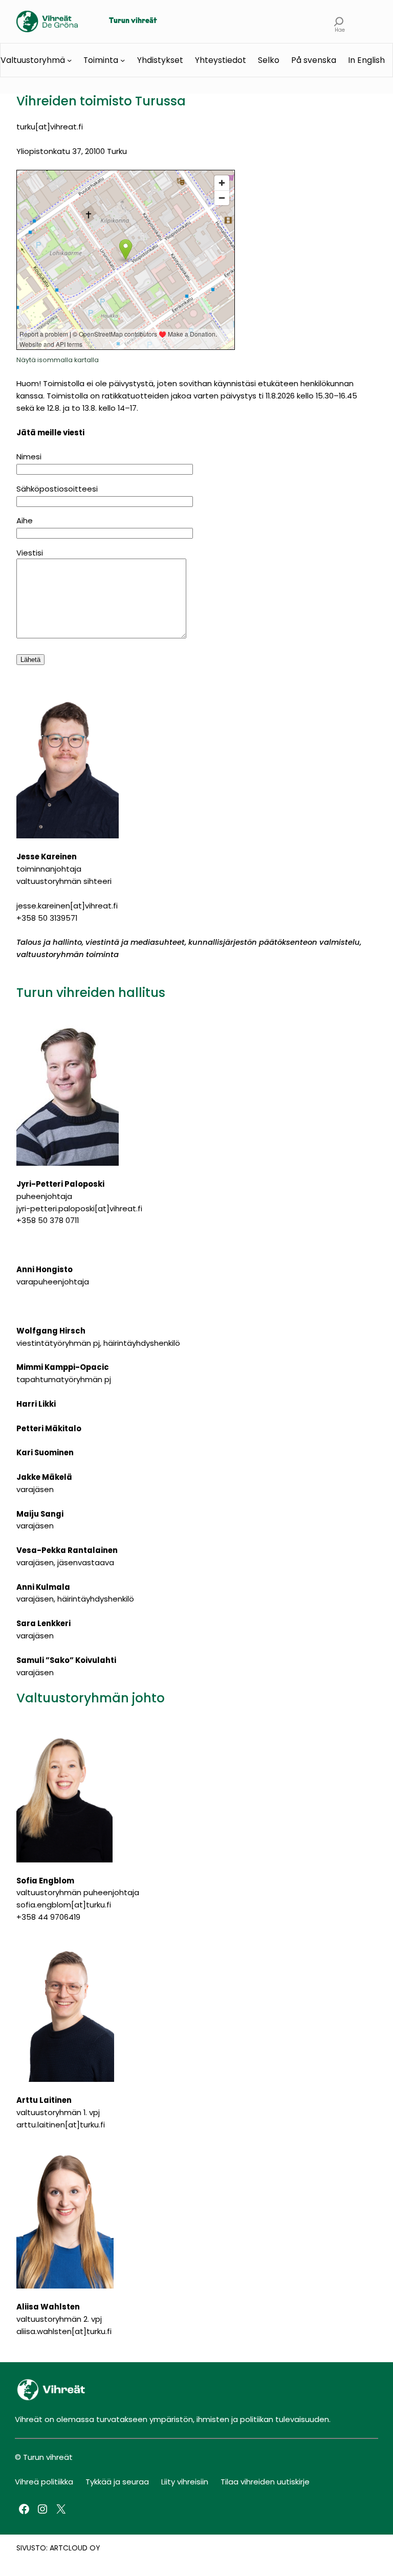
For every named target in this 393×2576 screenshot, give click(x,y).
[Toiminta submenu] (123, 60)
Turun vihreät (133, 21)
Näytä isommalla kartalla (58, 360)
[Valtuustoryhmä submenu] (69, 60)
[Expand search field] (339, 21)
